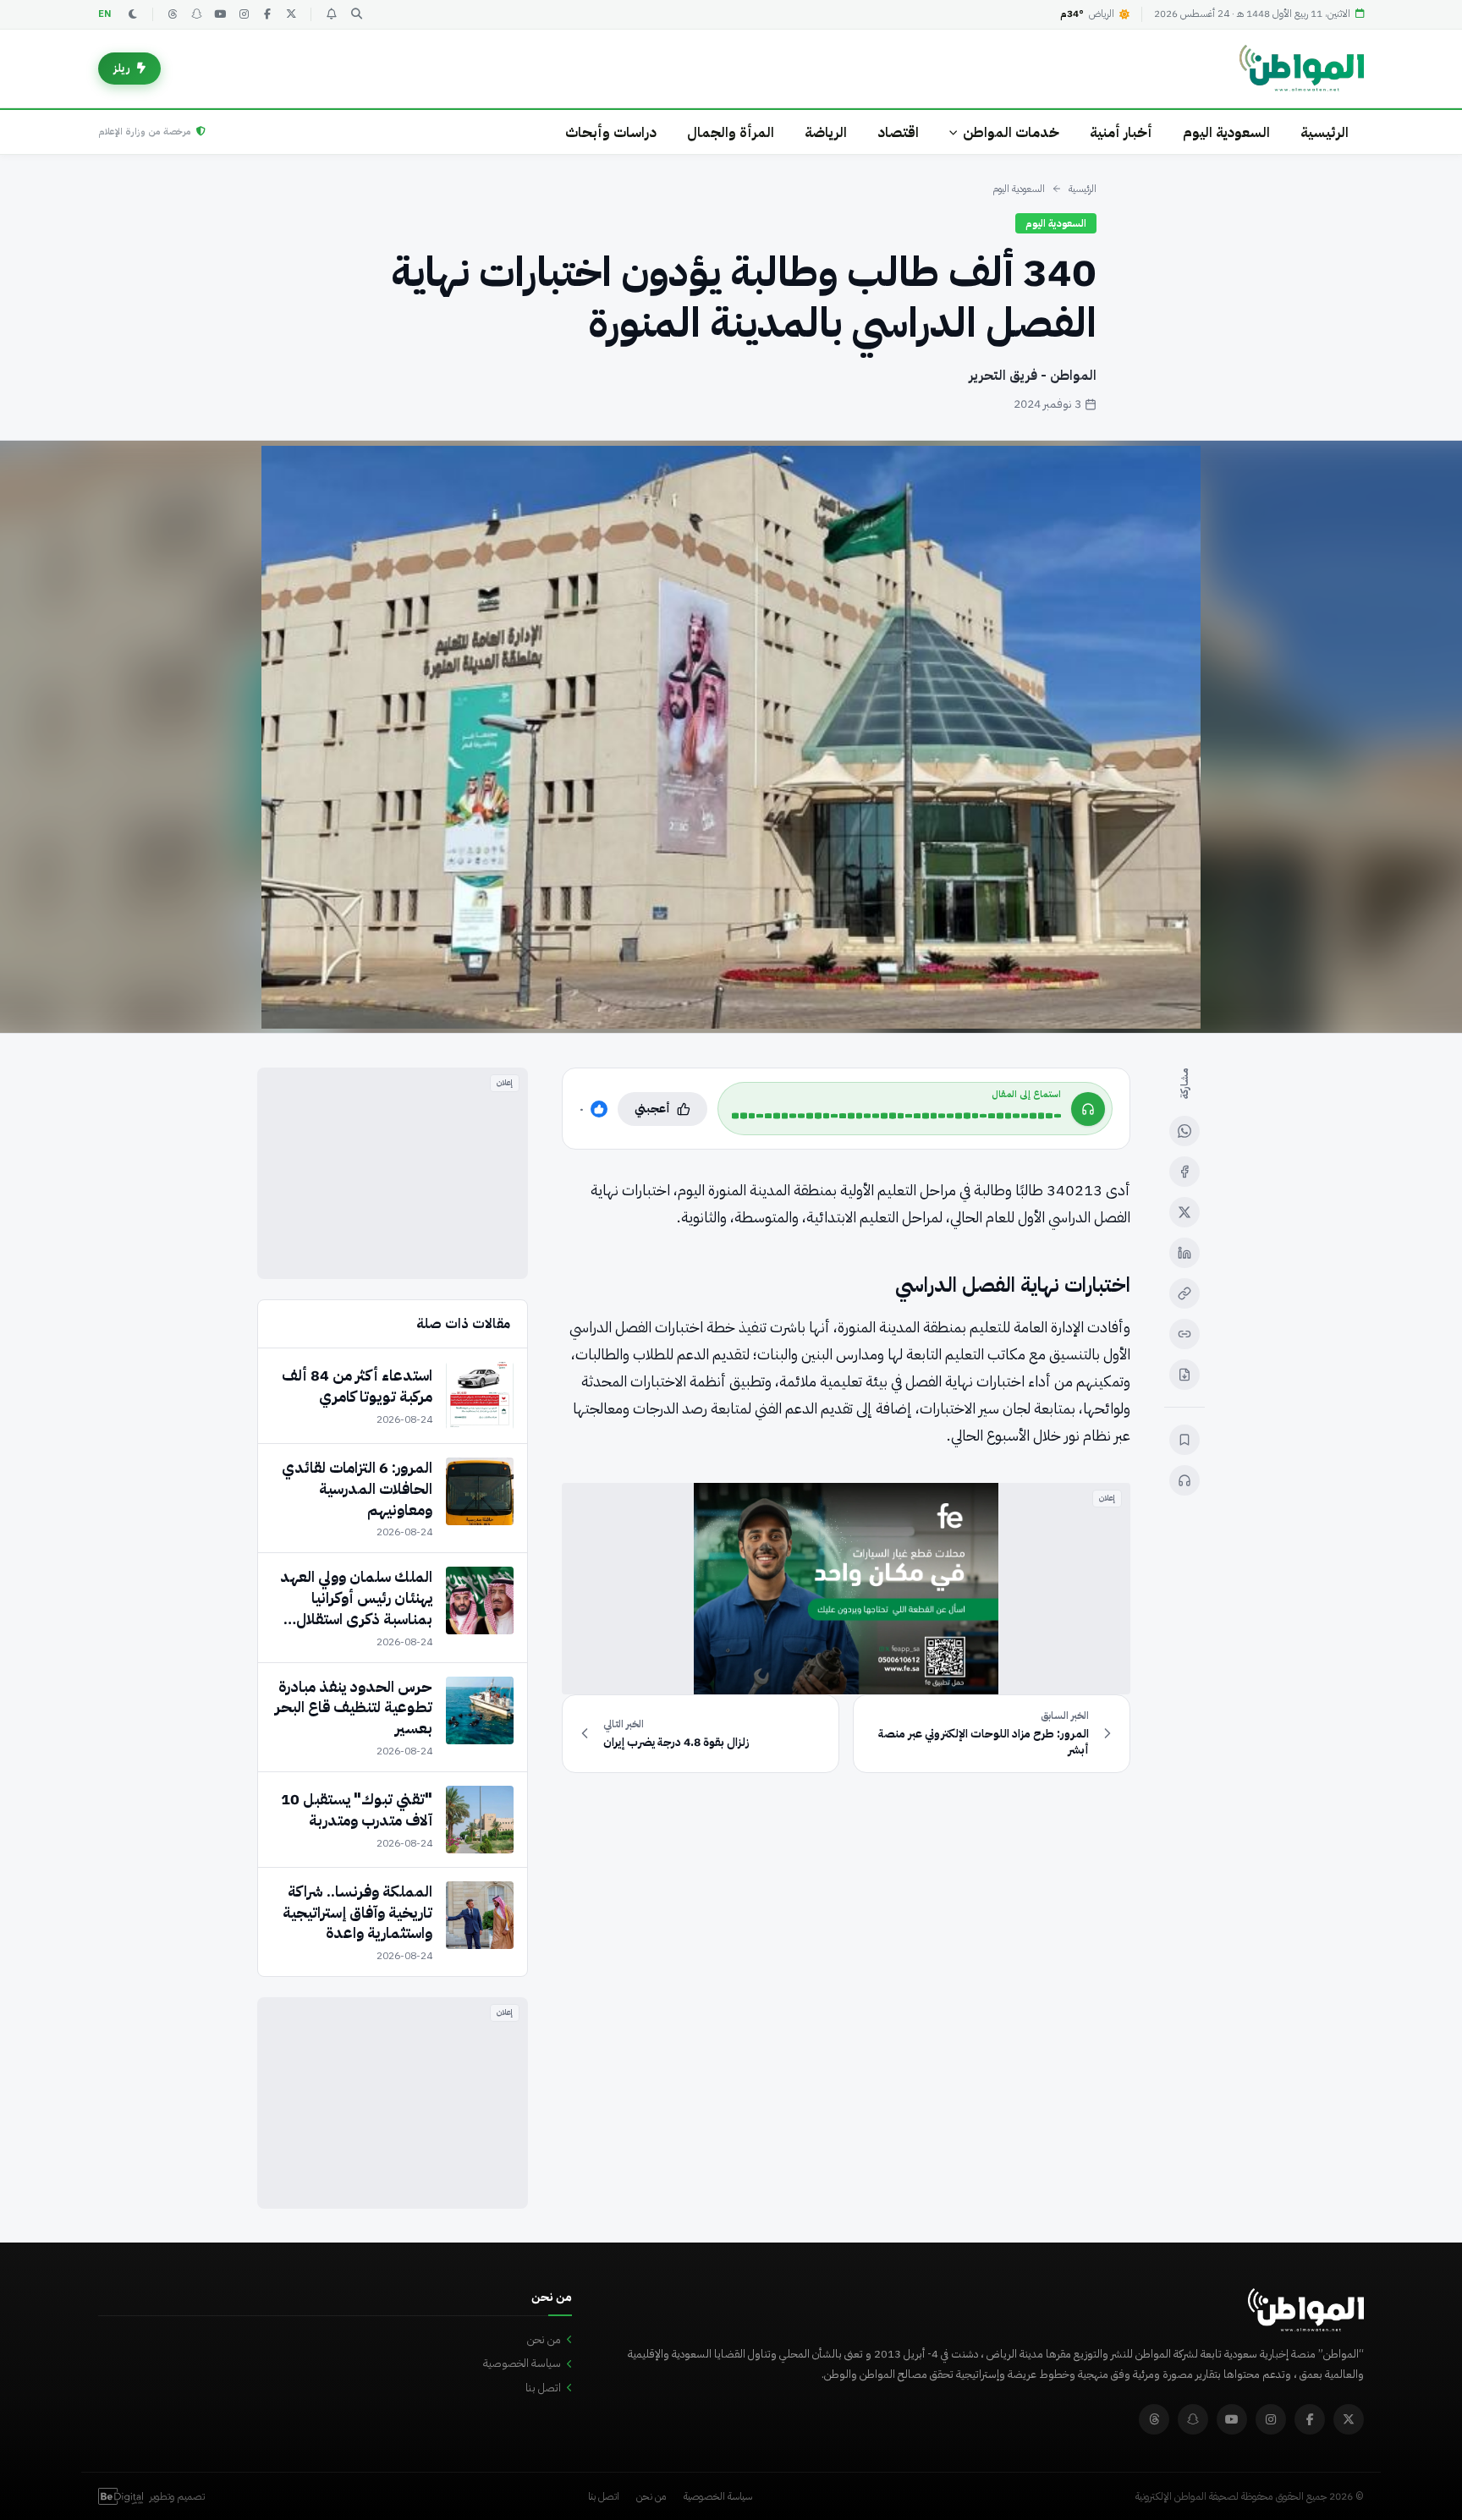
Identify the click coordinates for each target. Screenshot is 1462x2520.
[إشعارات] (331, 14)
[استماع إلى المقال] (1184, 1480)
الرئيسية (1325, 132)
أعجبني (652, 1109)
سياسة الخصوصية (522, 2363)
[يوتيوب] (220, 14)
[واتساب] (1184, 1131)
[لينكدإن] (1184, 1253)
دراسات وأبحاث (611, 132)
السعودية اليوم (1226, 132)
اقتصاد (898, 132)
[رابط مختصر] (1184, 1334)
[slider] (896, 1116)
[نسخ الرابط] (1184, 1293)
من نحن (544, 2339)
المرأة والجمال (731, 132)
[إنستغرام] (244, 14)
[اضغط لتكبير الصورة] (731, 737)
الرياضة (826, 132)
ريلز (122, 68)
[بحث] (356, 14)
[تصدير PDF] (1184, 1375)
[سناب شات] (196, 14)
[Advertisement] (393, 1173)
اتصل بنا (543, 2388)
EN (105, 14)
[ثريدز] (173, 14)
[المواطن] (1302, 69)
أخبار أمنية (1121, 132)
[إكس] (1184, 1212)
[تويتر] (291, 14)
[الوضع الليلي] (133, 14)
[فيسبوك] (267, 14)
